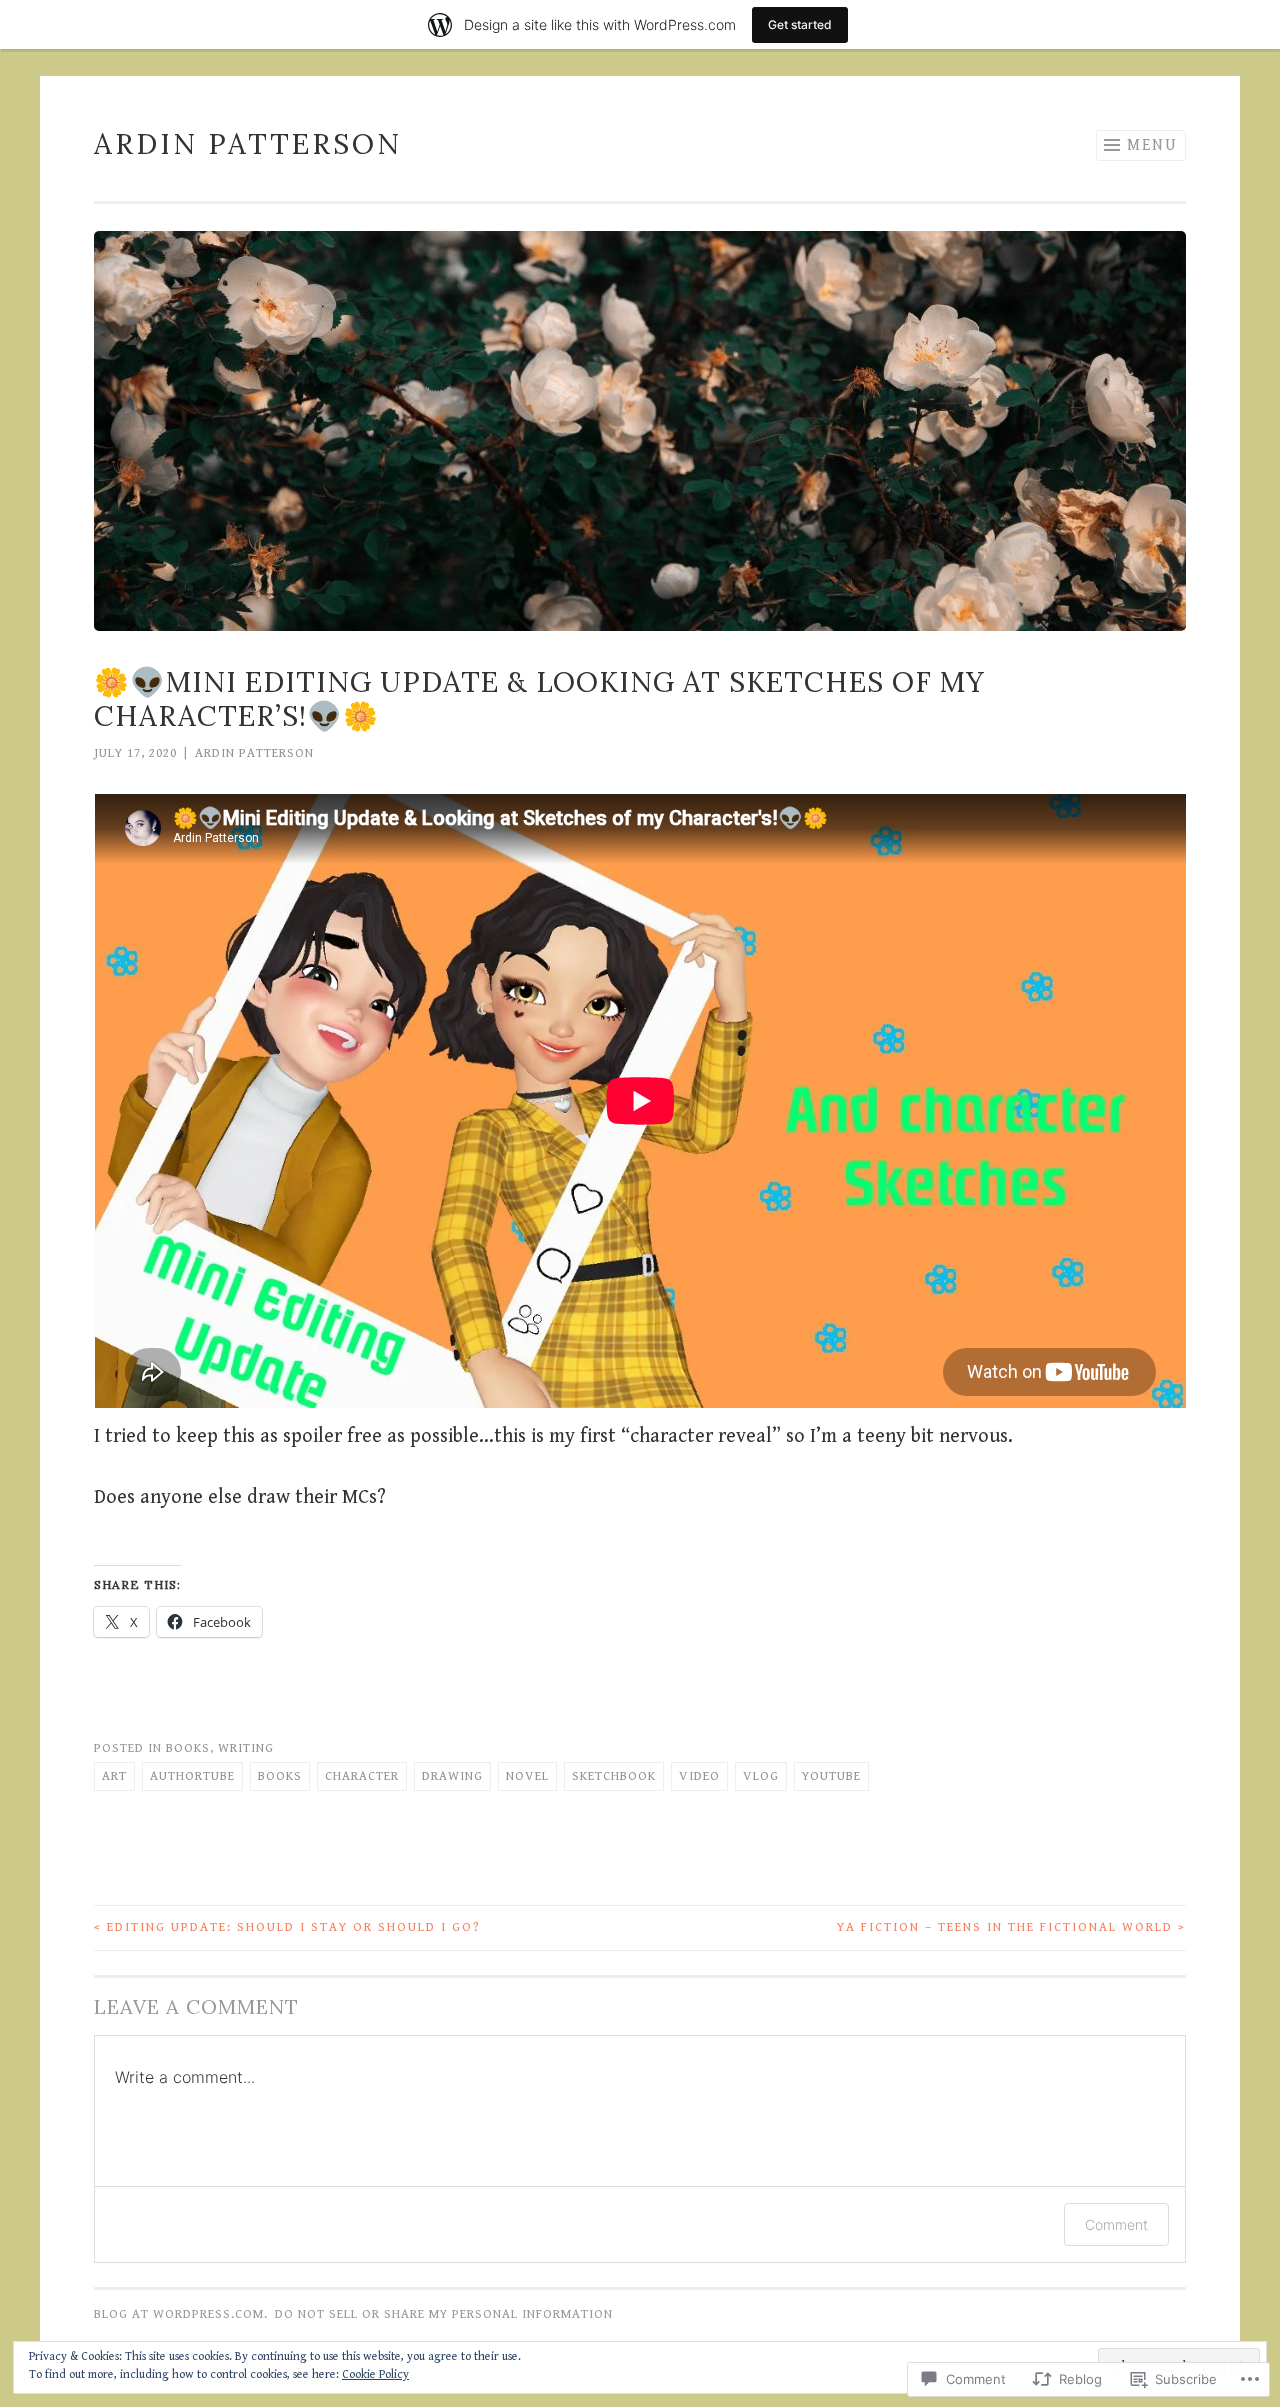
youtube (831, 1776)
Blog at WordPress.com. (181, 2314)
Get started (800, 24)
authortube (192, 1776)
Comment (1116, 2224)
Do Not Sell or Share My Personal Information (444, 2314)
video (699, 1776)
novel (527, 1776)
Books (188, 1748)
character (362, 1776)
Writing (246, 1748)
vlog (761, 1776)
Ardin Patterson (248, 144)
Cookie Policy (375, 2374)
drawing (452, 1776)
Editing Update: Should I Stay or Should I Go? (287, 1927)
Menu (1152, 145)
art (114, 1776)
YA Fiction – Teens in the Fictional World (1011, 1927)
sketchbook (614, 1776)
